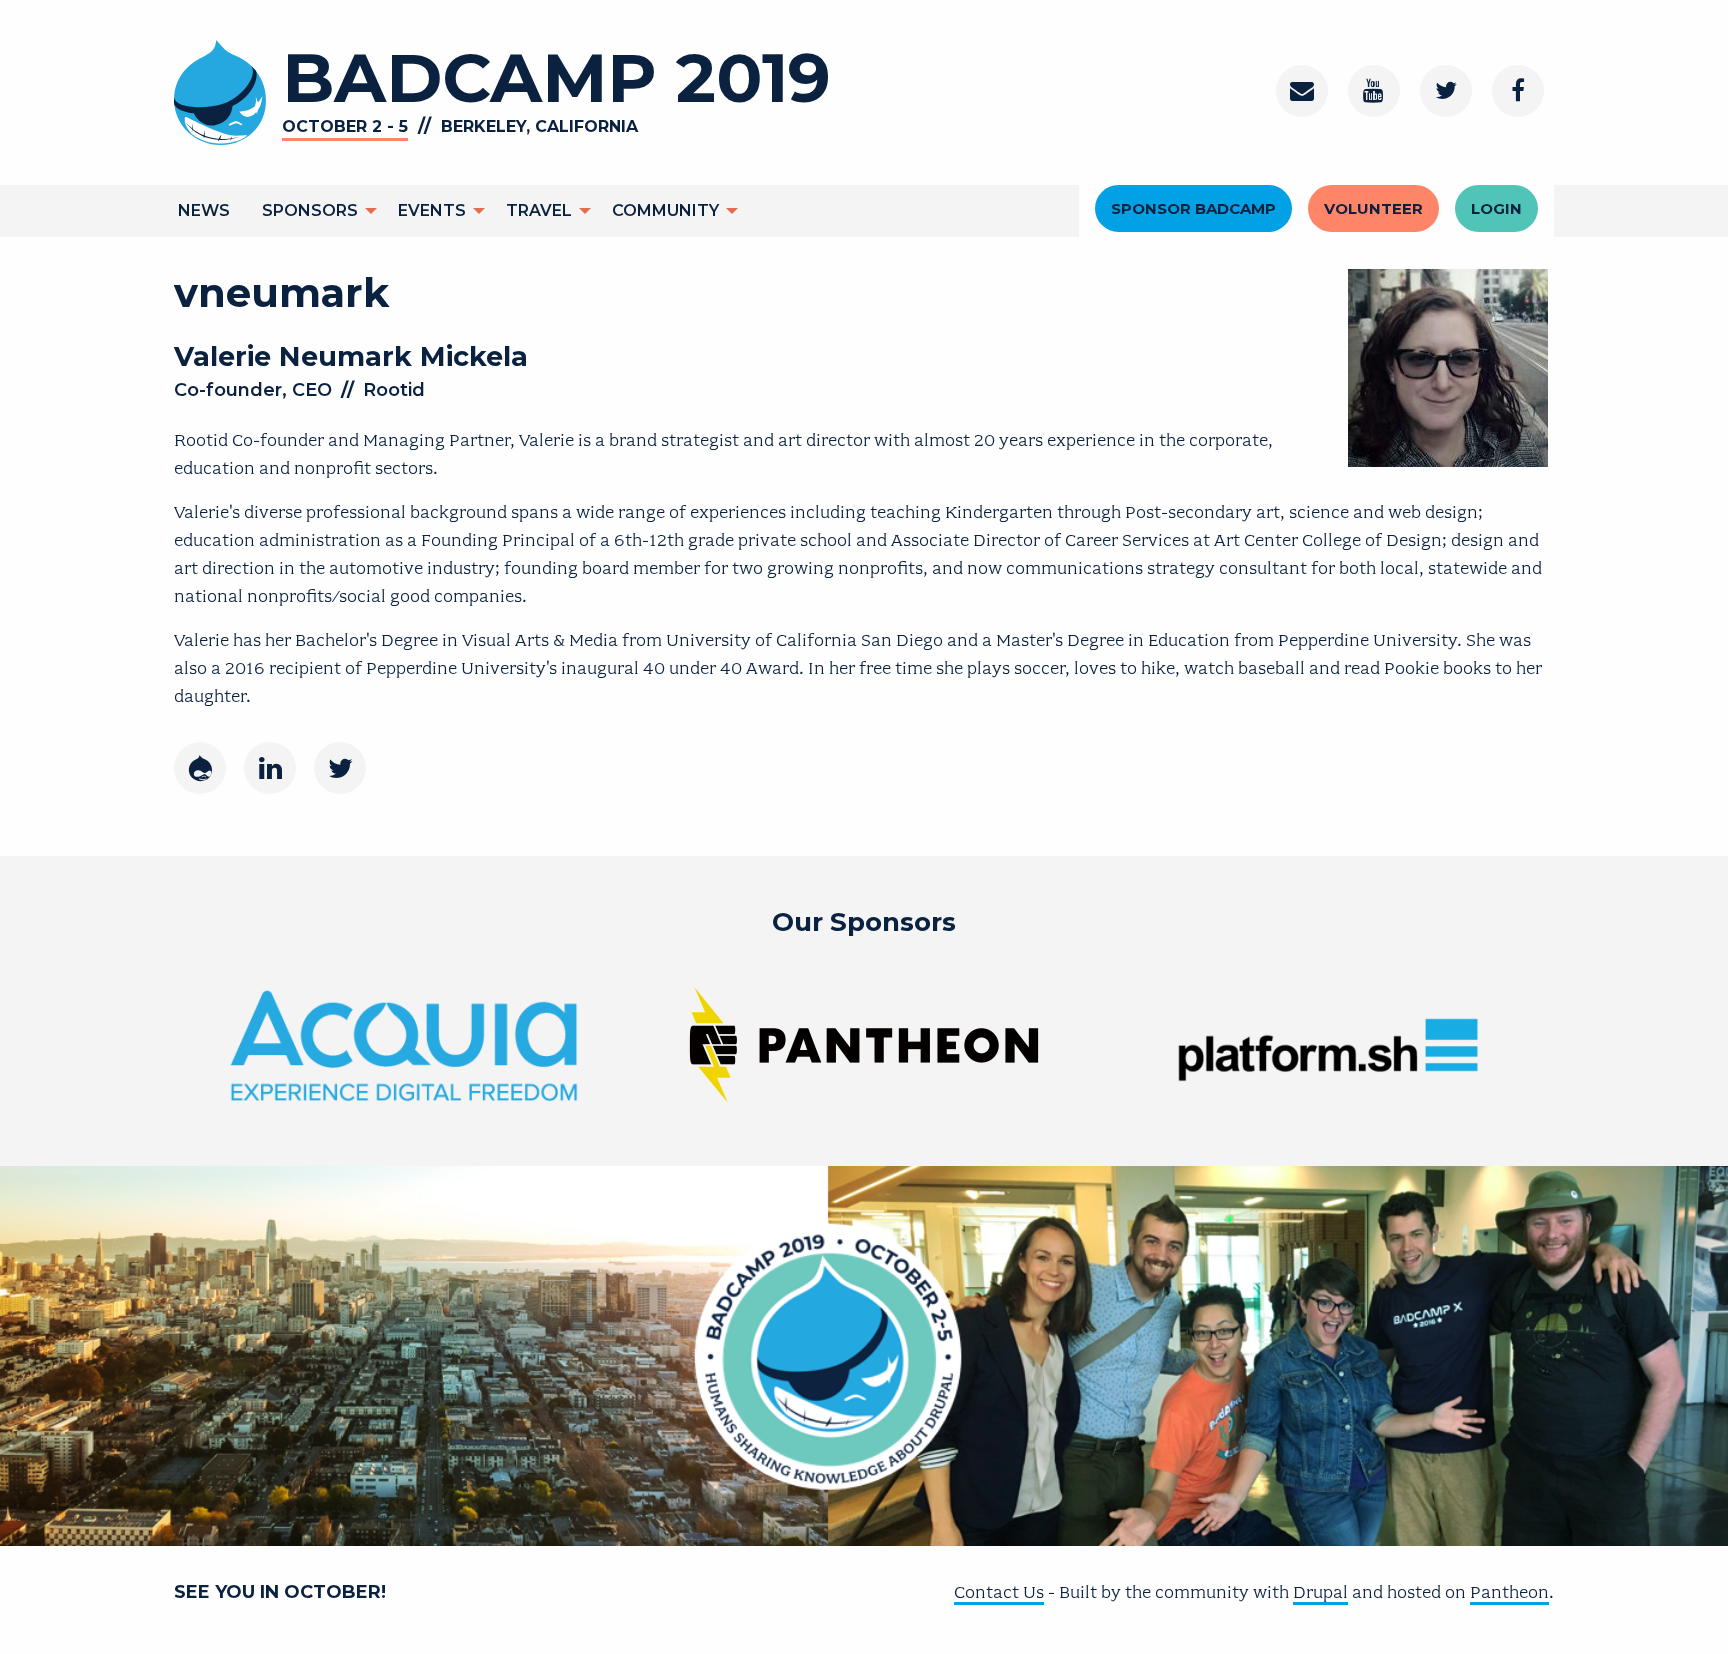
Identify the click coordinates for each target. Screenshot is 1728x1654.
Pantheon (1509, 1592)
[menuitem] (204, 211)
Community (665, 210)
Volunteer (1373, 208)
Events (432, 210)
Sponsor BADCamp (1193, 208)
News (204, 210)
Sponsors (310, 210)
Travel (539, 210)
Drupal (1320, 1592)
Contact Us (999, 1592)
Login (1496, 208)
